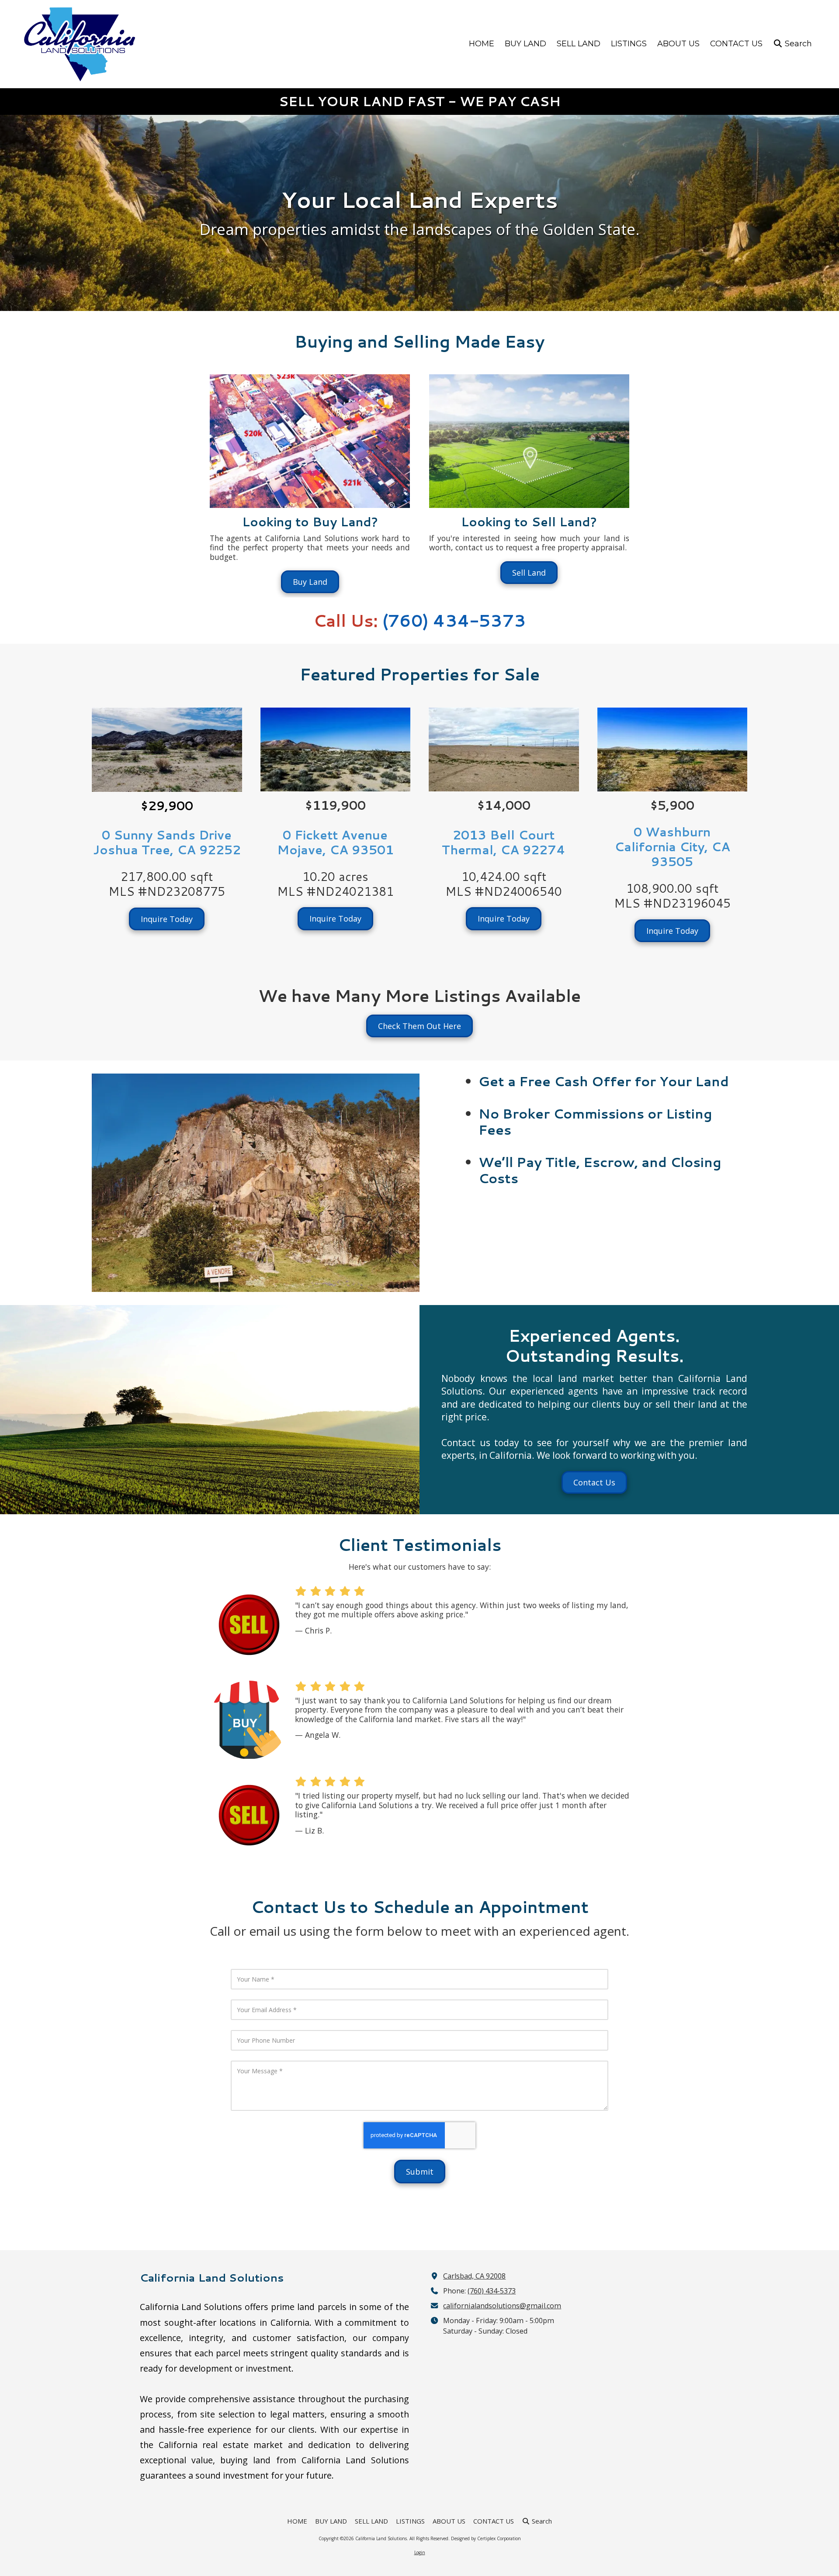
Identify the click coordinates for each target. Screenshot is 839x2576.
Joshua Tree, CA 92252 (167, 850)
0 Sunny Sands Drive (167, 835)
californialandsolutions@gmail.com (502, 2306)
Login (420, 2552)
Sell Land (529, 573)
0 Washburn (672, 832)
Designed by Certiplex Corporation (486, 2538)
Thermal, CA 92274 (504, 850)
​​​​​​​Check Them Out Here (419, 1026)
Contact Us (594, 1482)
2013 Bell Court (504, 835)
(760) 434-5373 (492, 2291)
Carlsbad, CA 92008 (474, 2276)
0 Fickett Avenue (335, 835)
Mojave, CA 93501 (335, 850)
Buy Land (310, 582)
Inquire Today (167, 919)
